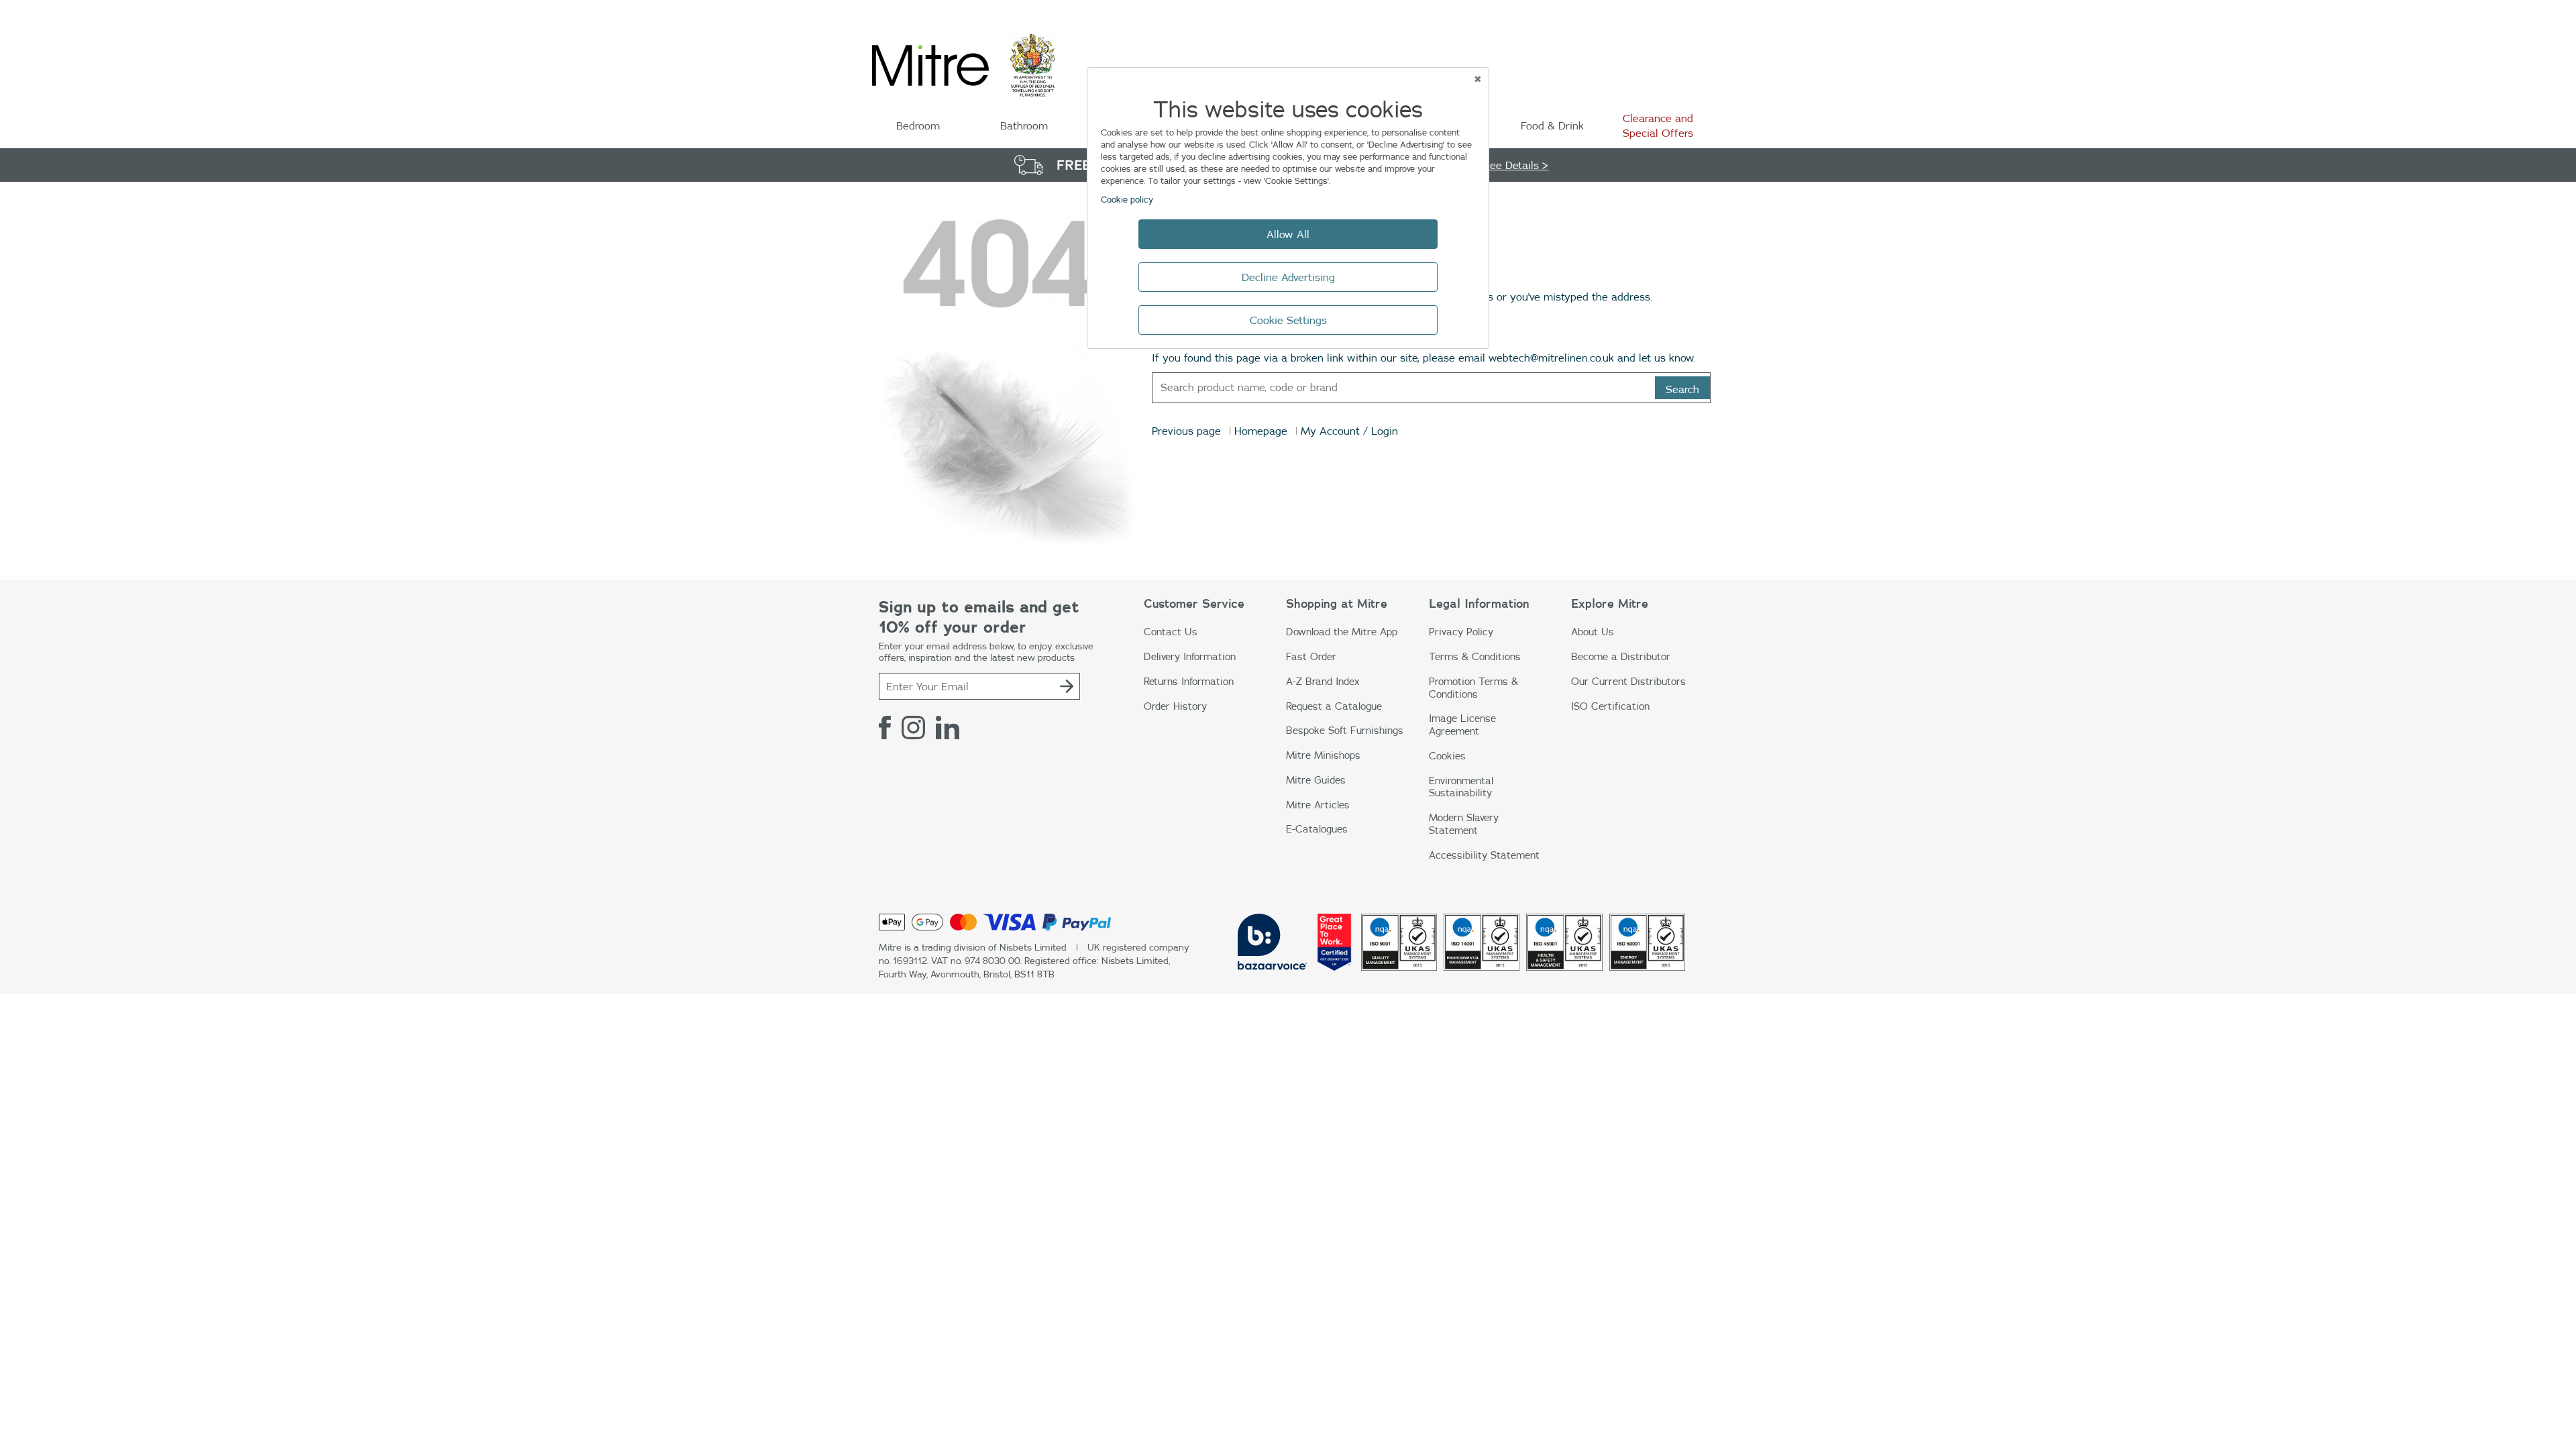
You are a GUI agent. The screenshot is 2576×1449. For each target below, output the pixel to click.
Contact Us (1171, 632)
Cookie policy (1127, 199)
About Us (1593, 632)
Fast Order (1311, 656)
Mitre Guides (1316, 780)
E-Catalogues (1317, 829)
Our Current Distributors (1628, 681)
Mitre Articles (1318, 805)
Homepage (1261, 431)
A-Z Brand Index (1323, 681)
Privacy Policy (1461, 632)
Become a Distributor (1621, 656)
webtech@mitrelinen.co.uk (1551, 358)
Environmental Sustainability (1461, 787)
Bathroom (1024, 125)
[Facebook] (885, 727)
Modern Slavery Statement (1464, 824)
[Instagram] (913, 727)
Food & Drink (1552, 125)
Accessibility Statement (1484, 855)
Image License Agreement (1462, 724)
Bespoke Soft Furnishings (1345, 730)
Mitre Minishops (1323, 755)
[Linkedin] (948, 727)
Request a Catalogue (1334, 706)
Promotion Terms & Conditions (1473, 688)
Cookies (1447, 756)
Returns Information (1189, 681)
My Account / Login (1349, 431)
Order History (1175, 706)
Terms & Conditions (1475, 656)
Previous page (1186, 431)
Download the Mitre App (1342, 632)
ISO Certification (1610, 706)
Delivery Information (1190, 656)
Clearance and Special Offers (1658, 125)
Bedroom (918, 125)
